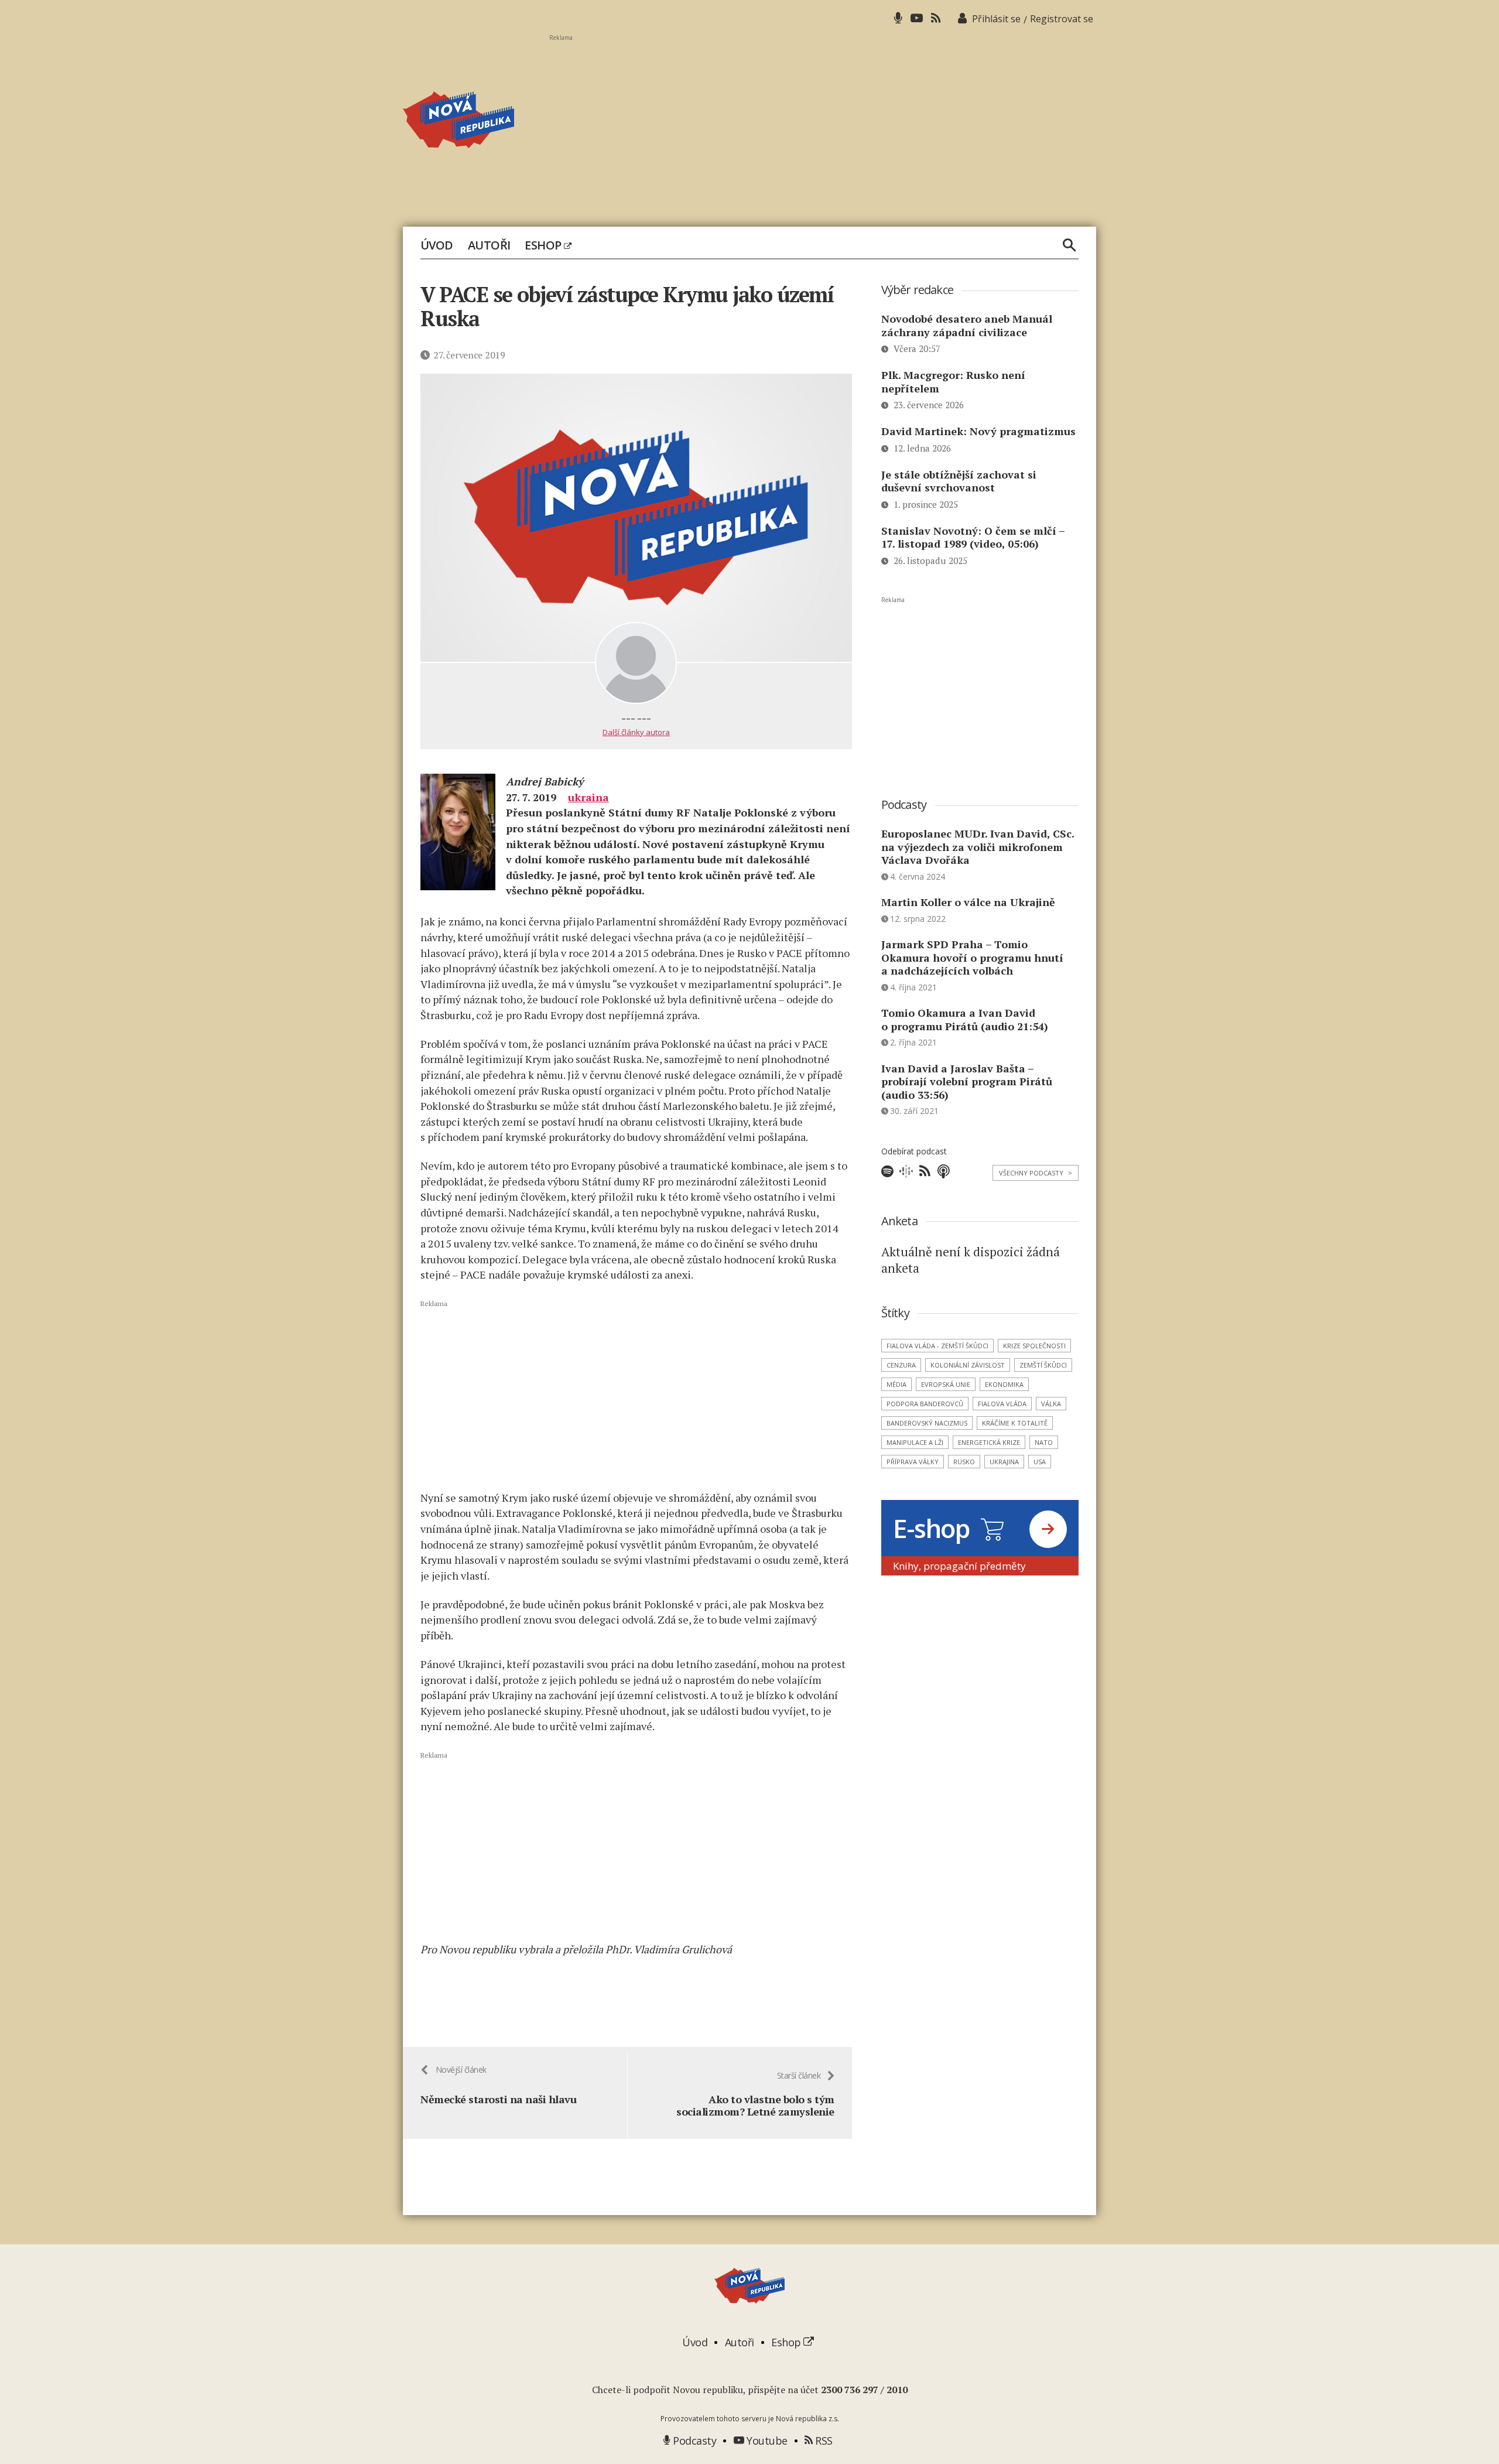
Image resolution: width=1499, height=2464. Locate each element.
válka (1051, 1404)
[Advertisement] (823, 124)
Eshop (544, 245)
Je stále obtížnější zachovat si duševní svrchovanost (959, 481)
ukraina (588, 797)
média (896, 1384)
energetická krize (989, 1442)
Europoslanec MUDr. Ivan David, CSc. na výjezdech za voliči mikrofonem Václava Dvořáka (978, 847)
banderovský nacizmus (927, 1423)
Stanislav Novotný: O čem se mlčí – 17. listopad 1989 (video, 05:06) (973, 537)
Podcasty (693, 2441)
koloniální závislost (968, 1365)
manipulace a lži (915, 1442)
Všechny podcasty (1036, 1173)
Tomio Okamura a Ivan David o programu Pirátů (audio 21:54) (965, 1019)
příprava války (913, 1462)
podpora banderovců (925, 1404)
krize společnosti (1034, 1346)
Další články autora (636, 732)
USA (1040, 1462)
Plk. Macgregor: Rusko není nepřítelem (953, 382)
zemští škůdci (1043, 1365)
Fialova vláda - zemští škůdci (937, 1346)
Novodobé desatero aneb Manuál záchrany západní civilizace (967, 325)
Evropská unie (946, 1384)
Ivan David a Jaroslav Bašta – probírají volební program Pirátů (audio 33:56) (967, 1081)
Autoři (489, 245)
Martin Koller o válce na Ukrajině (968, 902)
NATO (1044, 1442)
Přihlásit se (996, 19)
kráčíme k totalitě (1015, 1423)
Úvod (437, 245)
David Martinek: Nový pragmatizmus (978, 431)
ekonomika (1004, 1384)
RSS (823, 2441)
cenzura (901, 1365)
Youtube (766, 2441)
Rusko (964, 1462)
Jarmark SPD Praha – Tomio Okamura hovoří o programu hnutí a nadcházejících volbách (972, 957)
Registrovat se (1062, 19)
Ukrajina (1004, 1462)
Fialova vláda (1002, 1404)
